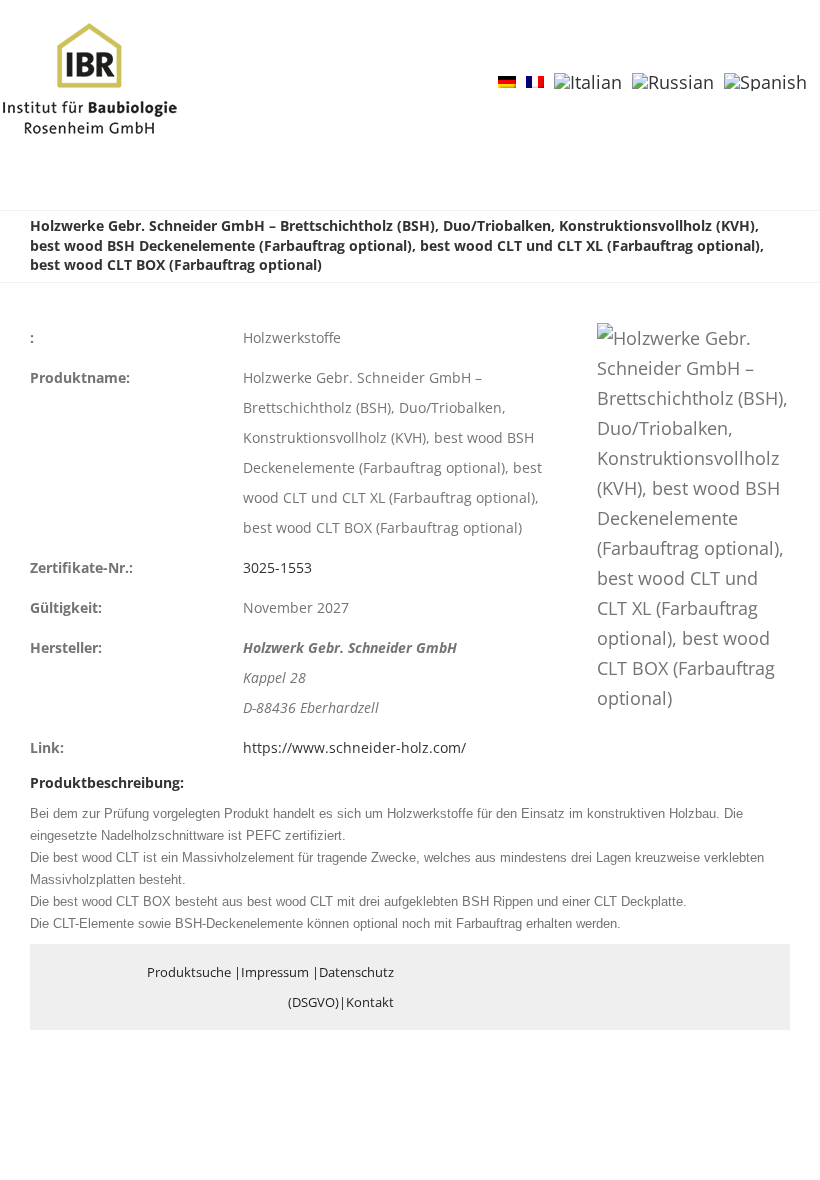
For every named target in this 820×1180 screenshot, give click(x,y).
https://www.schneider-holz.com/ (354, 747)
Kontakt (370, 1002)
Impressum (275, 972)
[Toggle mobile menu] (782, 53)
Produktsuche (189, 972)
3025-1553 (277, 567)
